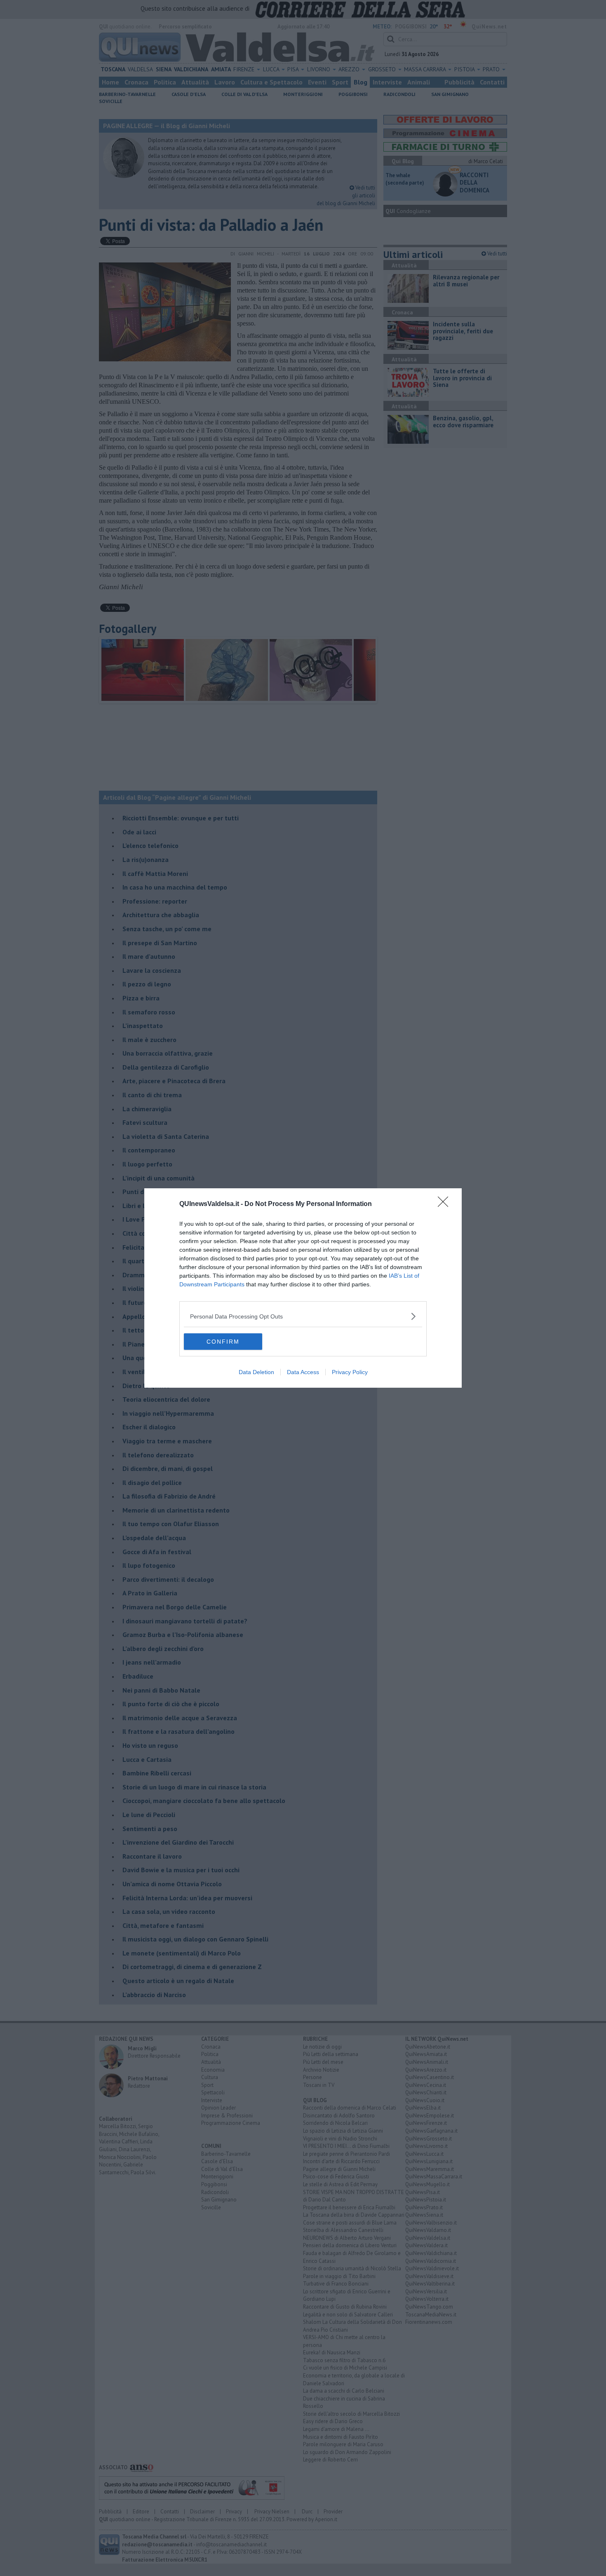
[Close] (446, 1204)
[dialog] (303, 1288)
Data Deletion (256, 1372)
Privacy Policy (350, 1372)
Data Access (303, 1372)
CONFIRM (223, 1342)
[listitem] (303, 1316)
